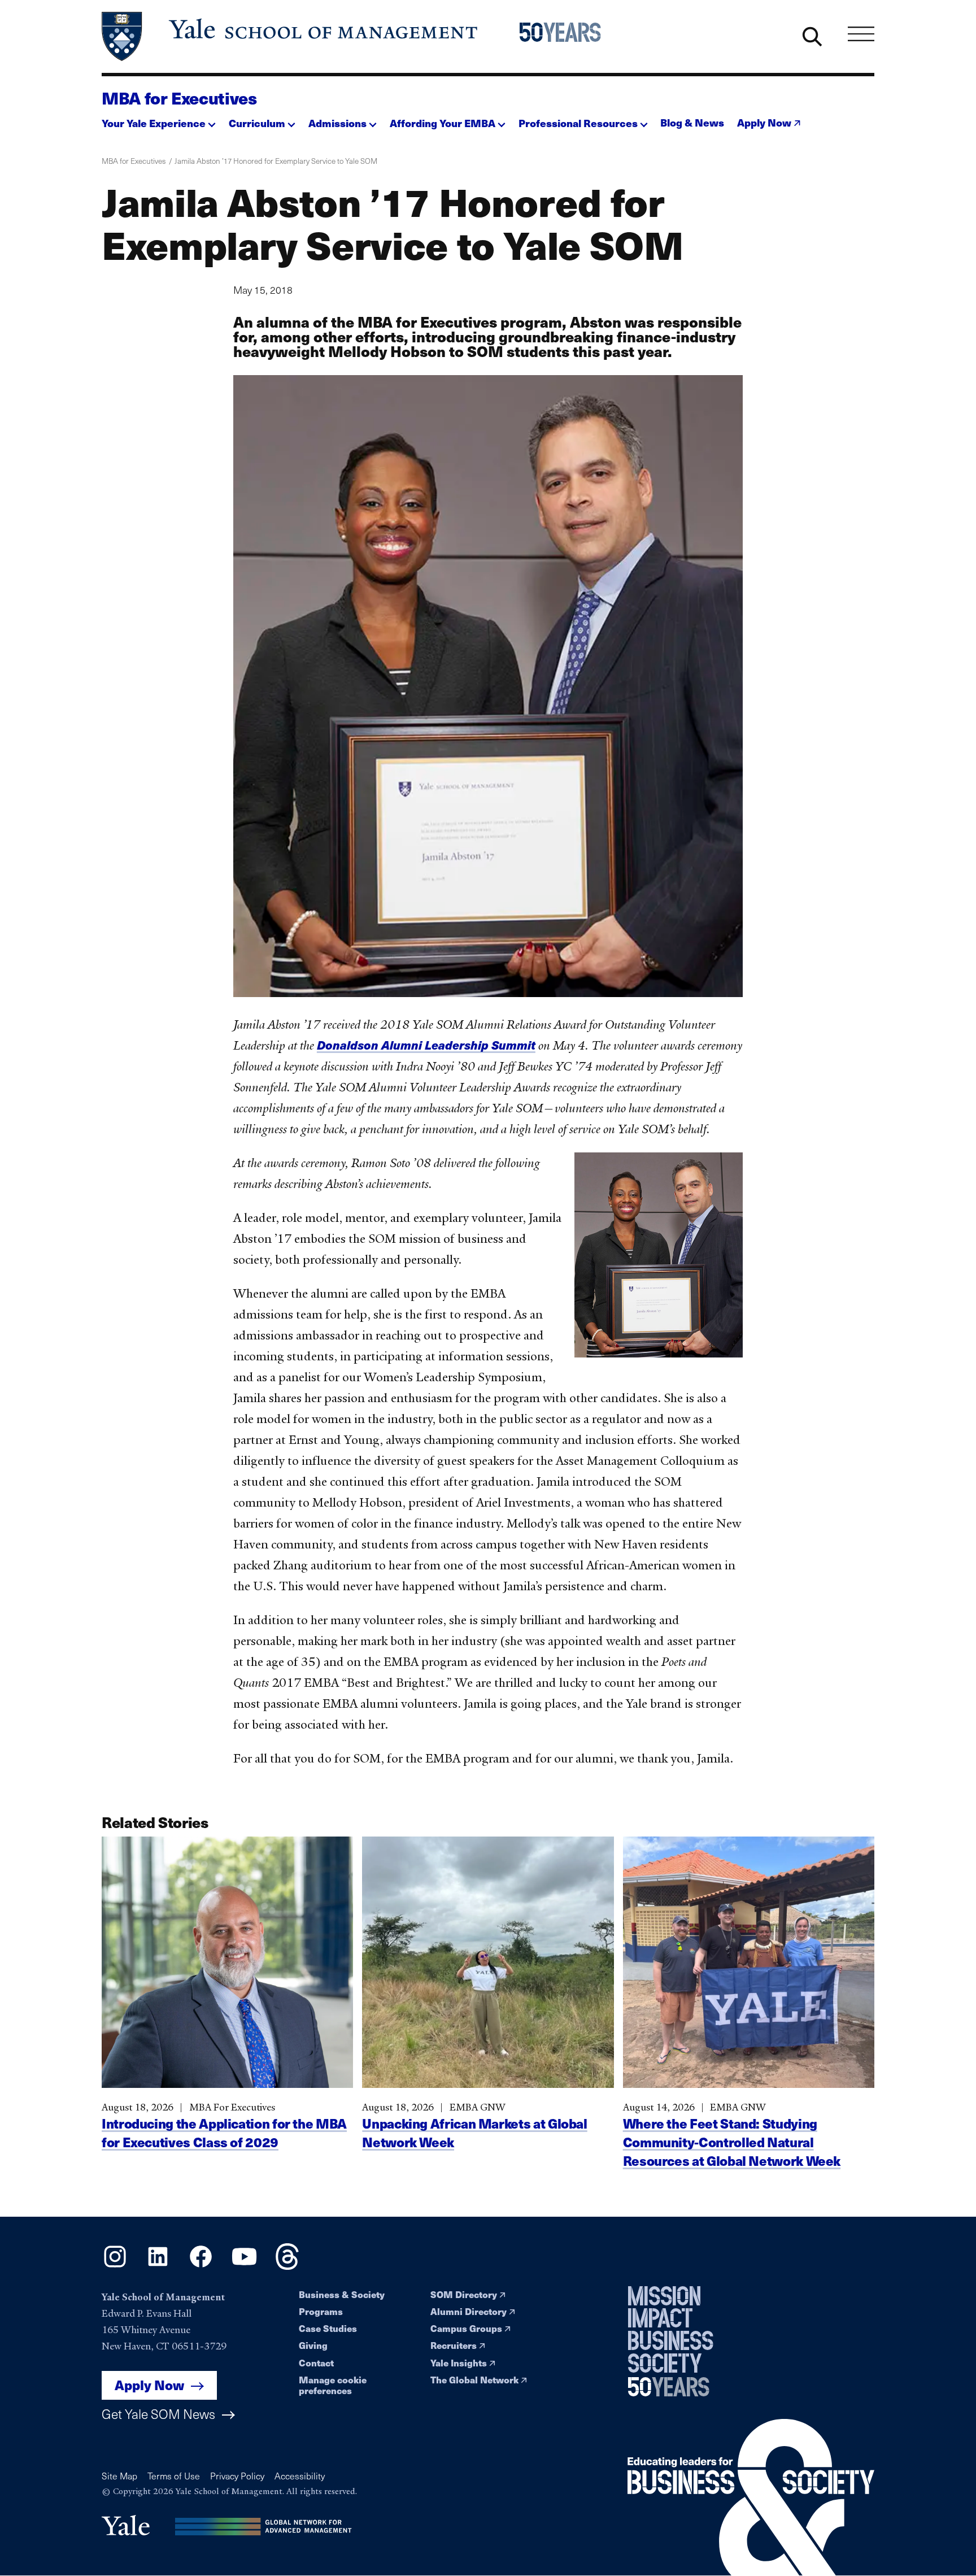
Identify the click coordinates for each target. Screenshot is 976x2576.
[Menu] (861, 34)
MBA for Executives (179, 98)
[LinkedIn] (158, 2266)
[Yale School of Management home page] (291, 36)
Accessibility (300, 2476)
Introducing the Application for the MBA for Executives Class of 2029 (224, 2133)
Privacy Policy (237, 2476)
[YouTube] (244, 2266)
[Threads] (287, 2266)
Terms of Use (174, 2476)
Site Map (119, 2476)
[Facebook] (201, 2266)
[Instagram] (115, 2266)
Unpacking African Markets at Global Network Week (474, 2133)
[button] (159, 120)
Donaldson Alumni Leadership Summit (426, 1045)
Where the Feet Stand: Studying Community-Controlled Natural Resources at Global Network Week (732, 2142)
